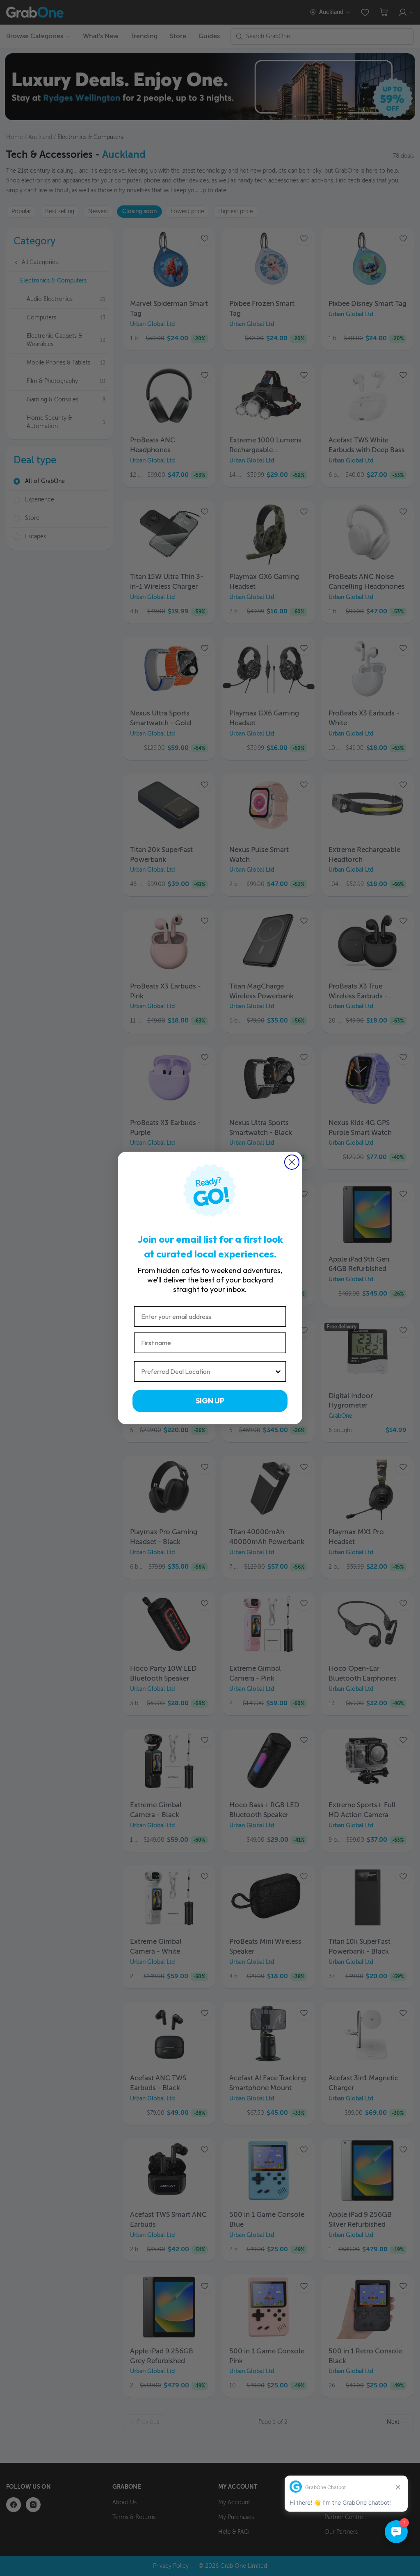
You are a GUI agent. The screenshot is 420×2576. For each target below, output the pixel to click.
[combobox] (208, 1371)
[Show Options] (278, 1371)
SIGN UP (210, 1401)
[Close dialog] (292, 1162)
